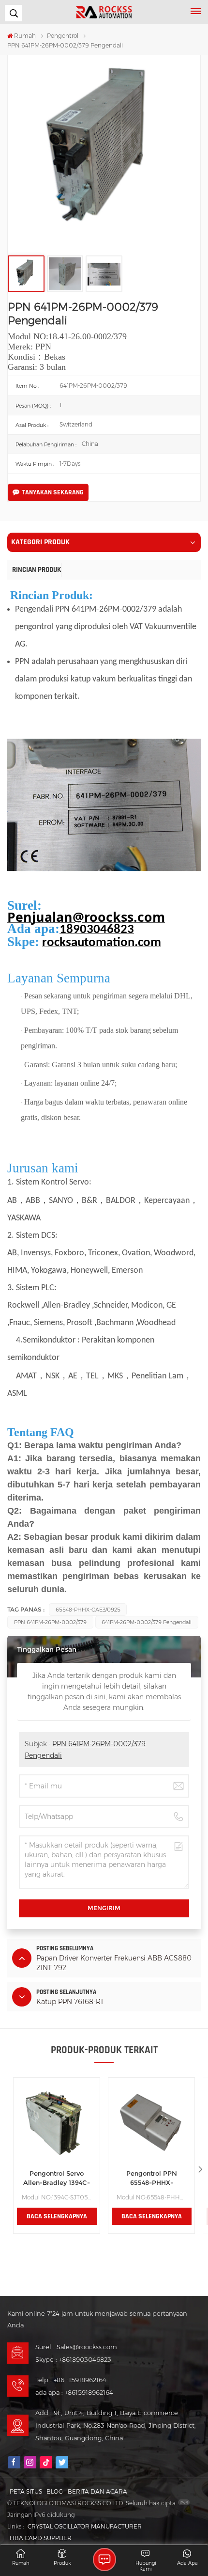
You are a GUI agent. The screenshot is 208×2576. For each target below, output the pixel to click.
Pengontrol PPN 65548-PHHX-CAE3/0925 (152, 2179)
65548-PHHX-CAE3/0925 (88, 1610)
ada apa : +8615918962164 (74, 2392)
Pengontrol (63, 36)
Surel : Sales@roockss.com (76, 2347)
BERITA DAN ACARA (97, 2491)
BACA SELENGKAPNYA (57, 2216)
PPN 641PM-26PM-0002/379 (50, 1622)
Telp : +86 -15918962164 (71, 2380)
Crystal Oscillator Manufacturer (85, 2526)
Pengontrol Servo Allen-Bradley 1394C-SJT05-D (57, 2179)
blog (55, 2491)
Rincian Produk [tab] (37, 570)
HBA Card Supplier (41, 2538)
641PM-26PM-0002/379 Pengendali (147, 1622)
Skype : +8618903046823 (73, 2359)
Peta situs (26, 2491)
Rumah (25, 36)
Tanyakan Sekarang (53, 492)
